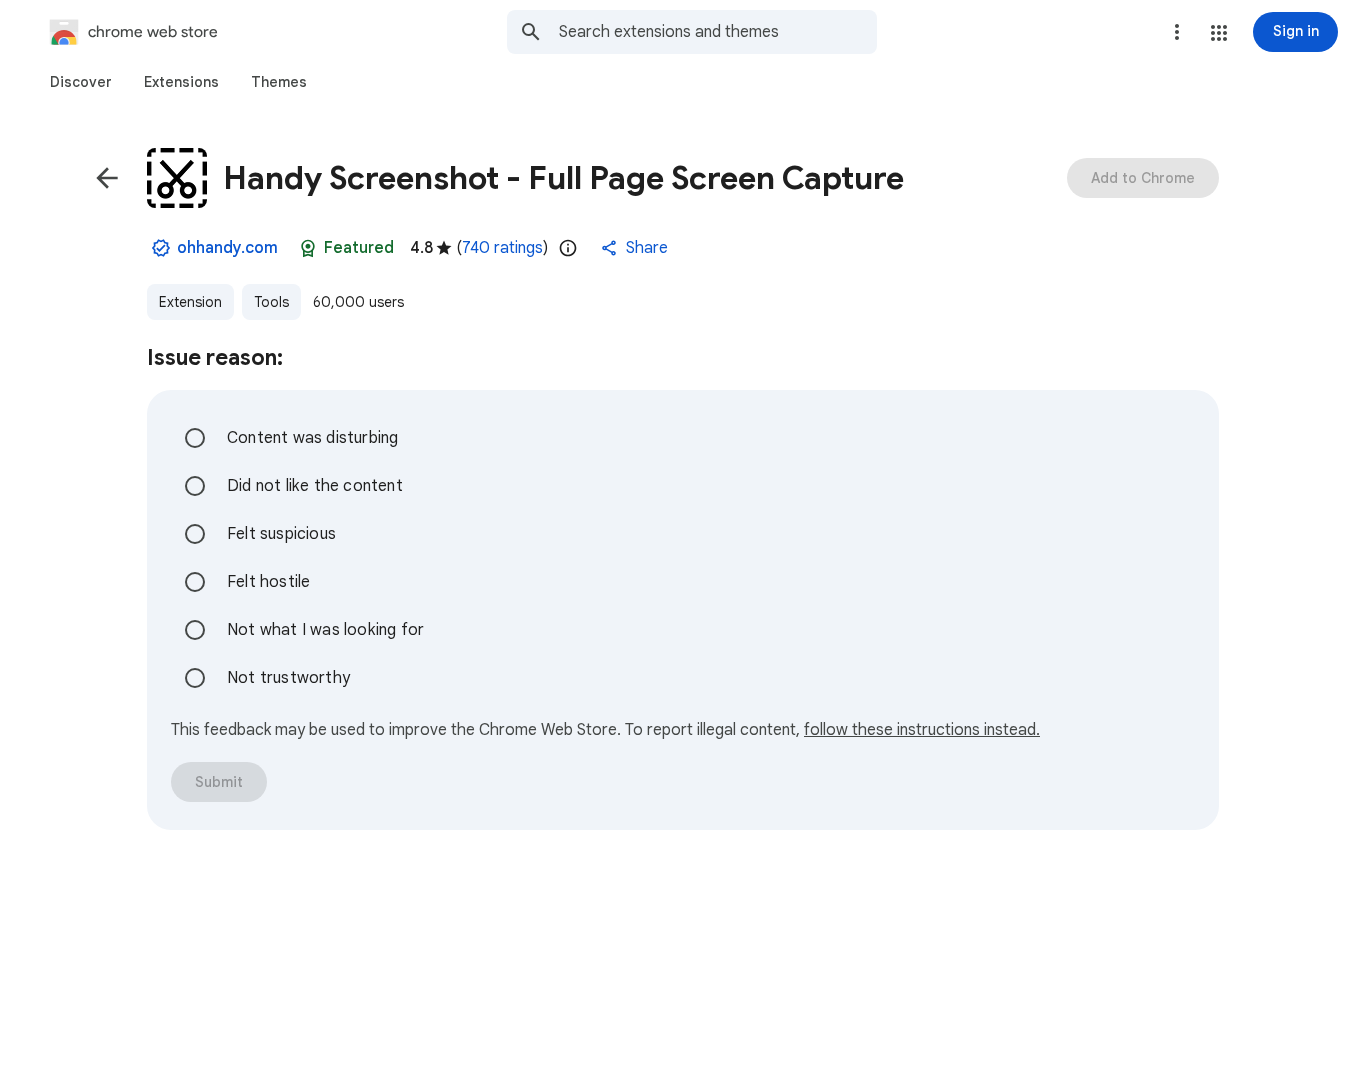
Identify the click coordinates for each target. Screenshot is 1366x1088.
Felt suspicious (281, 534)
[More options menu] (1177, 32)
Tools (271, 302)
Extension (190, 302)
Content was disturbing (312, 438)
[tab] (81, 82)
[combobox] (718, 32)
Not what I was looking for (325, 630)
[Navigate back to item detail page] (107, 178)
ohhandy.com (227, 248)
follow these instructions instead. (922, 730)
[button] (1219, 33)
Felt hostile (268, 582)
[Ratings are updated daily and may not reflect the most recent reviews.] (568, 248)
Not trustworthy (288, 678)
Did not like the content (315, 486)
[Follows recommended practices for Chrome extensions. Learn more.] (308, 248)
